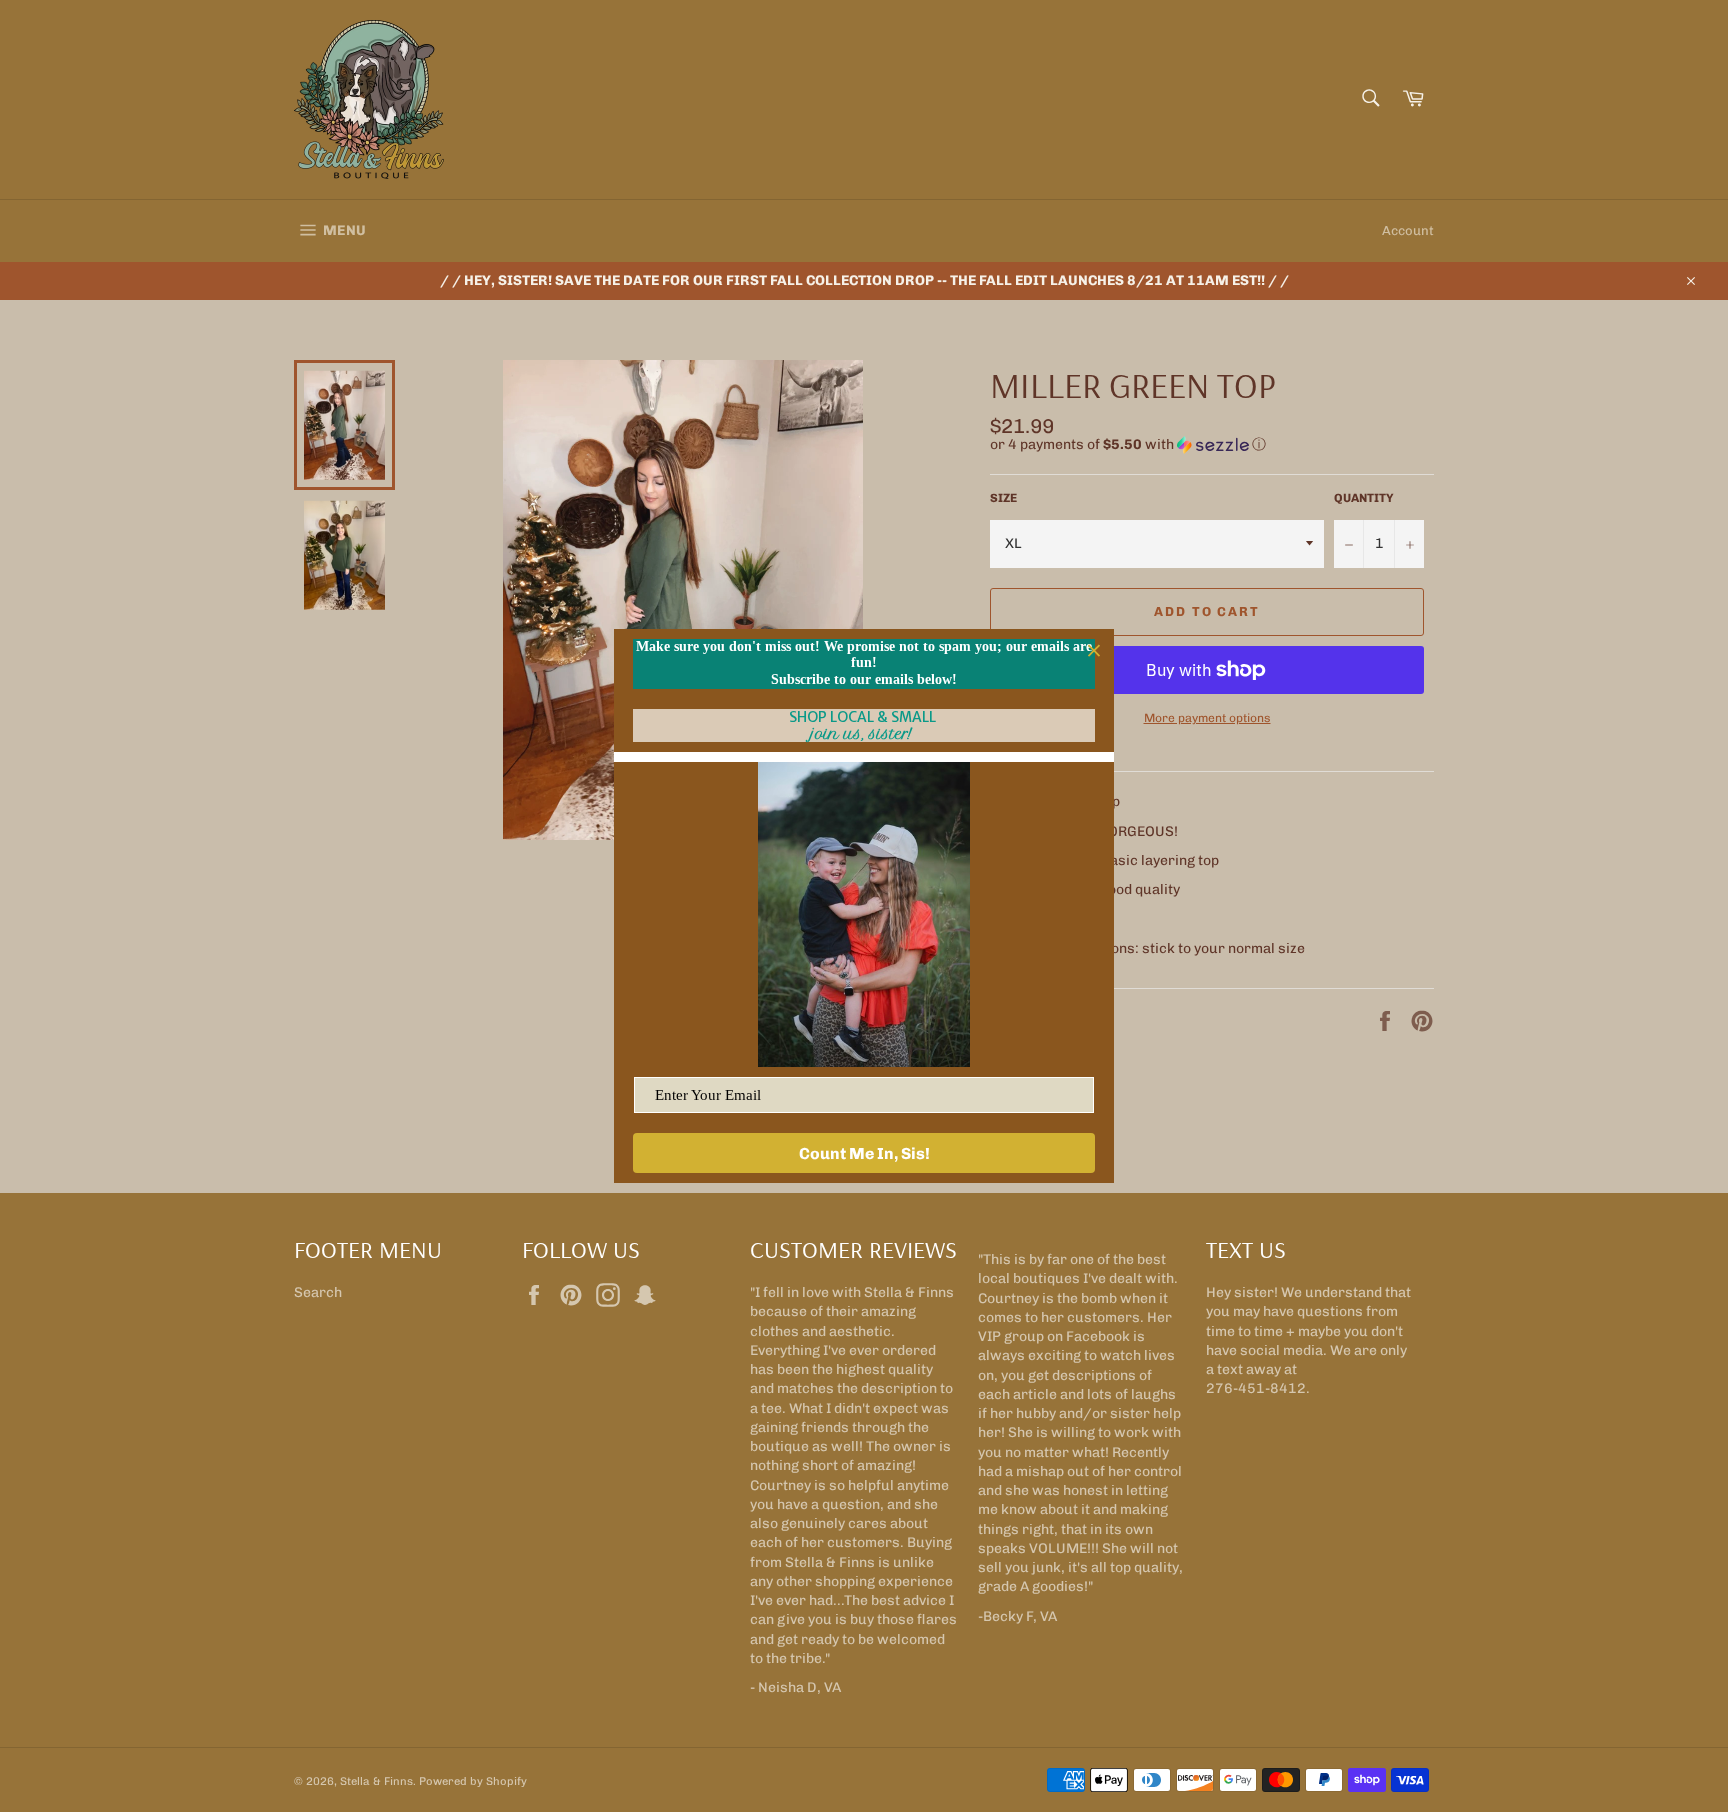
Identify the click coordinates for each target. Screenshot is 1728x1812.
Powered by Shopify (473, 1781)
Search (318, 1292)
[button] (1212, 445)
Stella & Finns (376, 1781)
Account (1408, 230)
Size (1003, 498)
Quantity (1364, 498)
